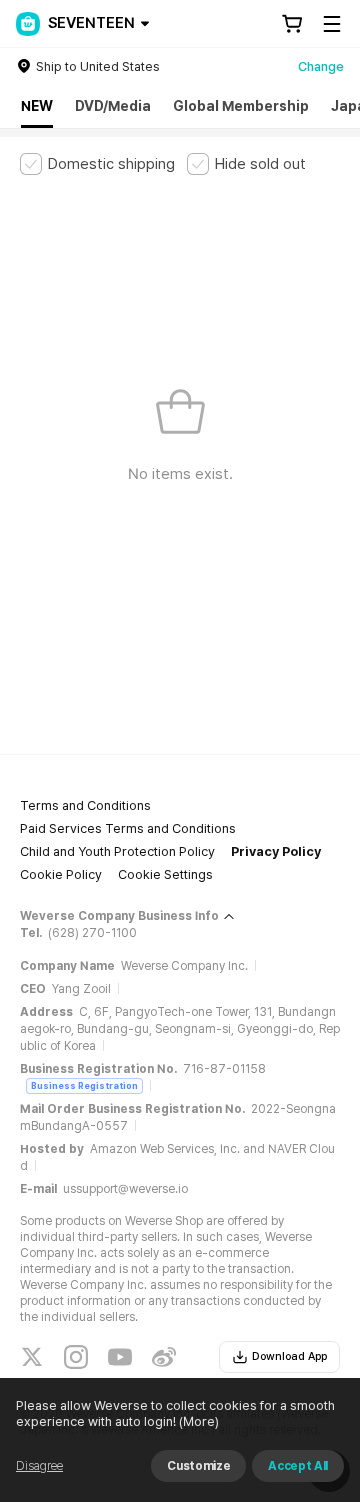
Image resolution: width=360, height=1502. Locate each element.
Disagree (39, 1466)
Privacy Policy (276, 851)
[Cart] (292, 24)
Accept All (298, 1466)
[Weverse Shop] (28, 24)
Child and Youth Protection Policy (117, 851)
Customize (198, 1466)
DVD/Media (113, 106)
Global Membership (241, 106)
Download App (289, 1356)
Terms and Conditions (85, 805)
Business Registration (84, 1085)
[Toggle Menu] (332, 24)
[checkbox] (97, 164)
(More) (199, 1421)
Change (321, 66)
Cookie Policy (61, 874)
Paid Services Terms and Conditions (128, 828)
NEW (37, 106)
